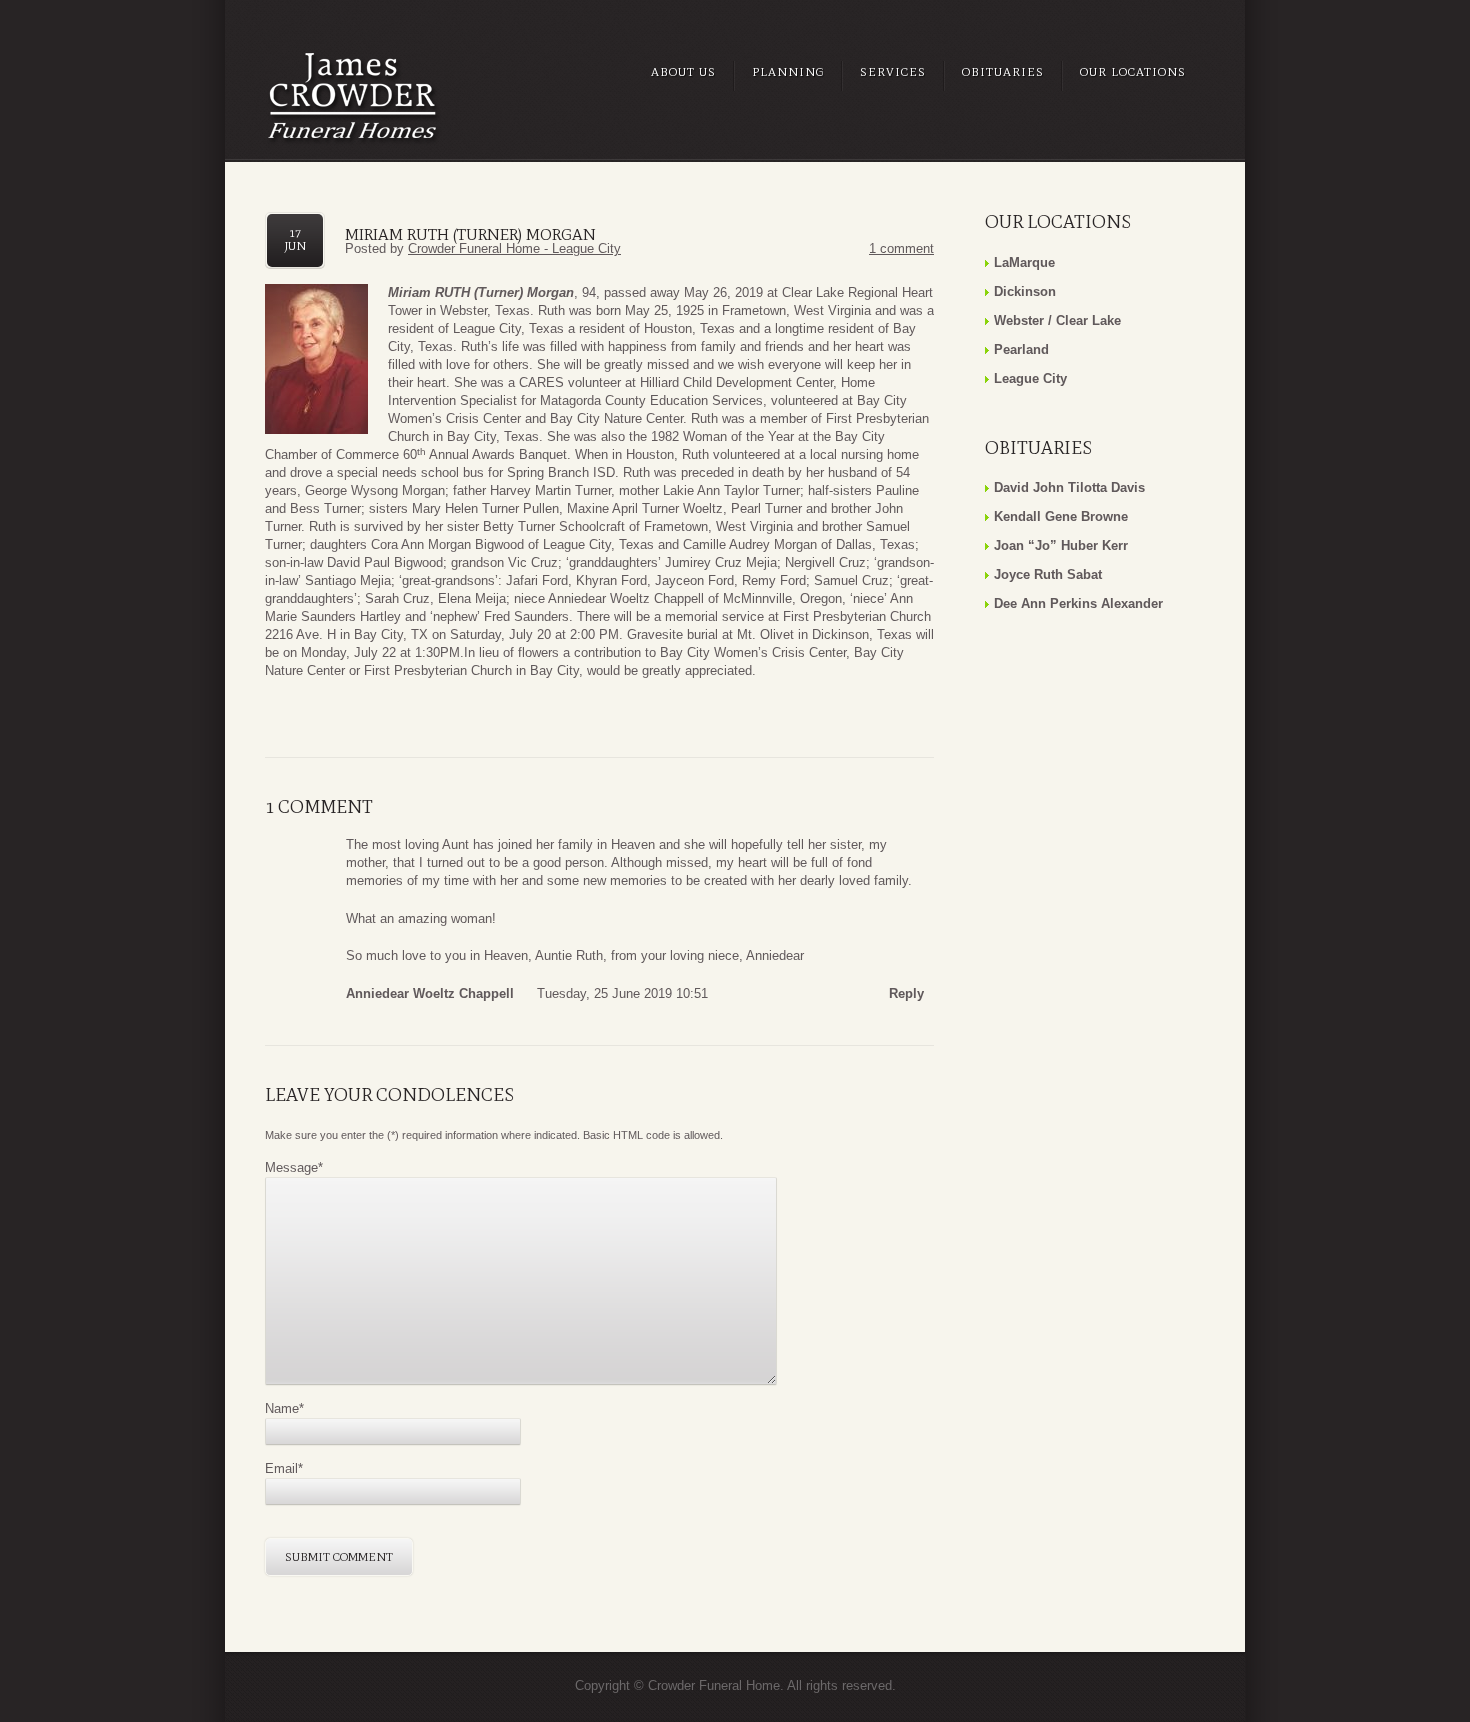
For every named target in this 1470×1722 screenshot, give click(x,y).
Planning (788, 72)
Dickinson (1025, 291)
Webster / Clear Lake (1057, 320)
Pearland (1021, 349)
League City (1030, 378)
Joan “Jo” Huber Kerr (1061, 545)
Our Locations (1133, 72)
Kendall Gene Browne (1061, 516)
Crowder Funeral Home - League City (514, 248)
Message (294, 1167)
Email (284, 1468)
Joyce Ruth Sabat (1048, 574)
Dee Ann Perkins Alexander (1078, 603)
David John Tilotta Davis (1069, 487)
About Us (683, 72)
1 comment (901, 248)
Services (893, 72)
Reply (906, 993)
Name (284, 1408)
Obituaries (1003, 72)
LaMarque (1024, 262)
